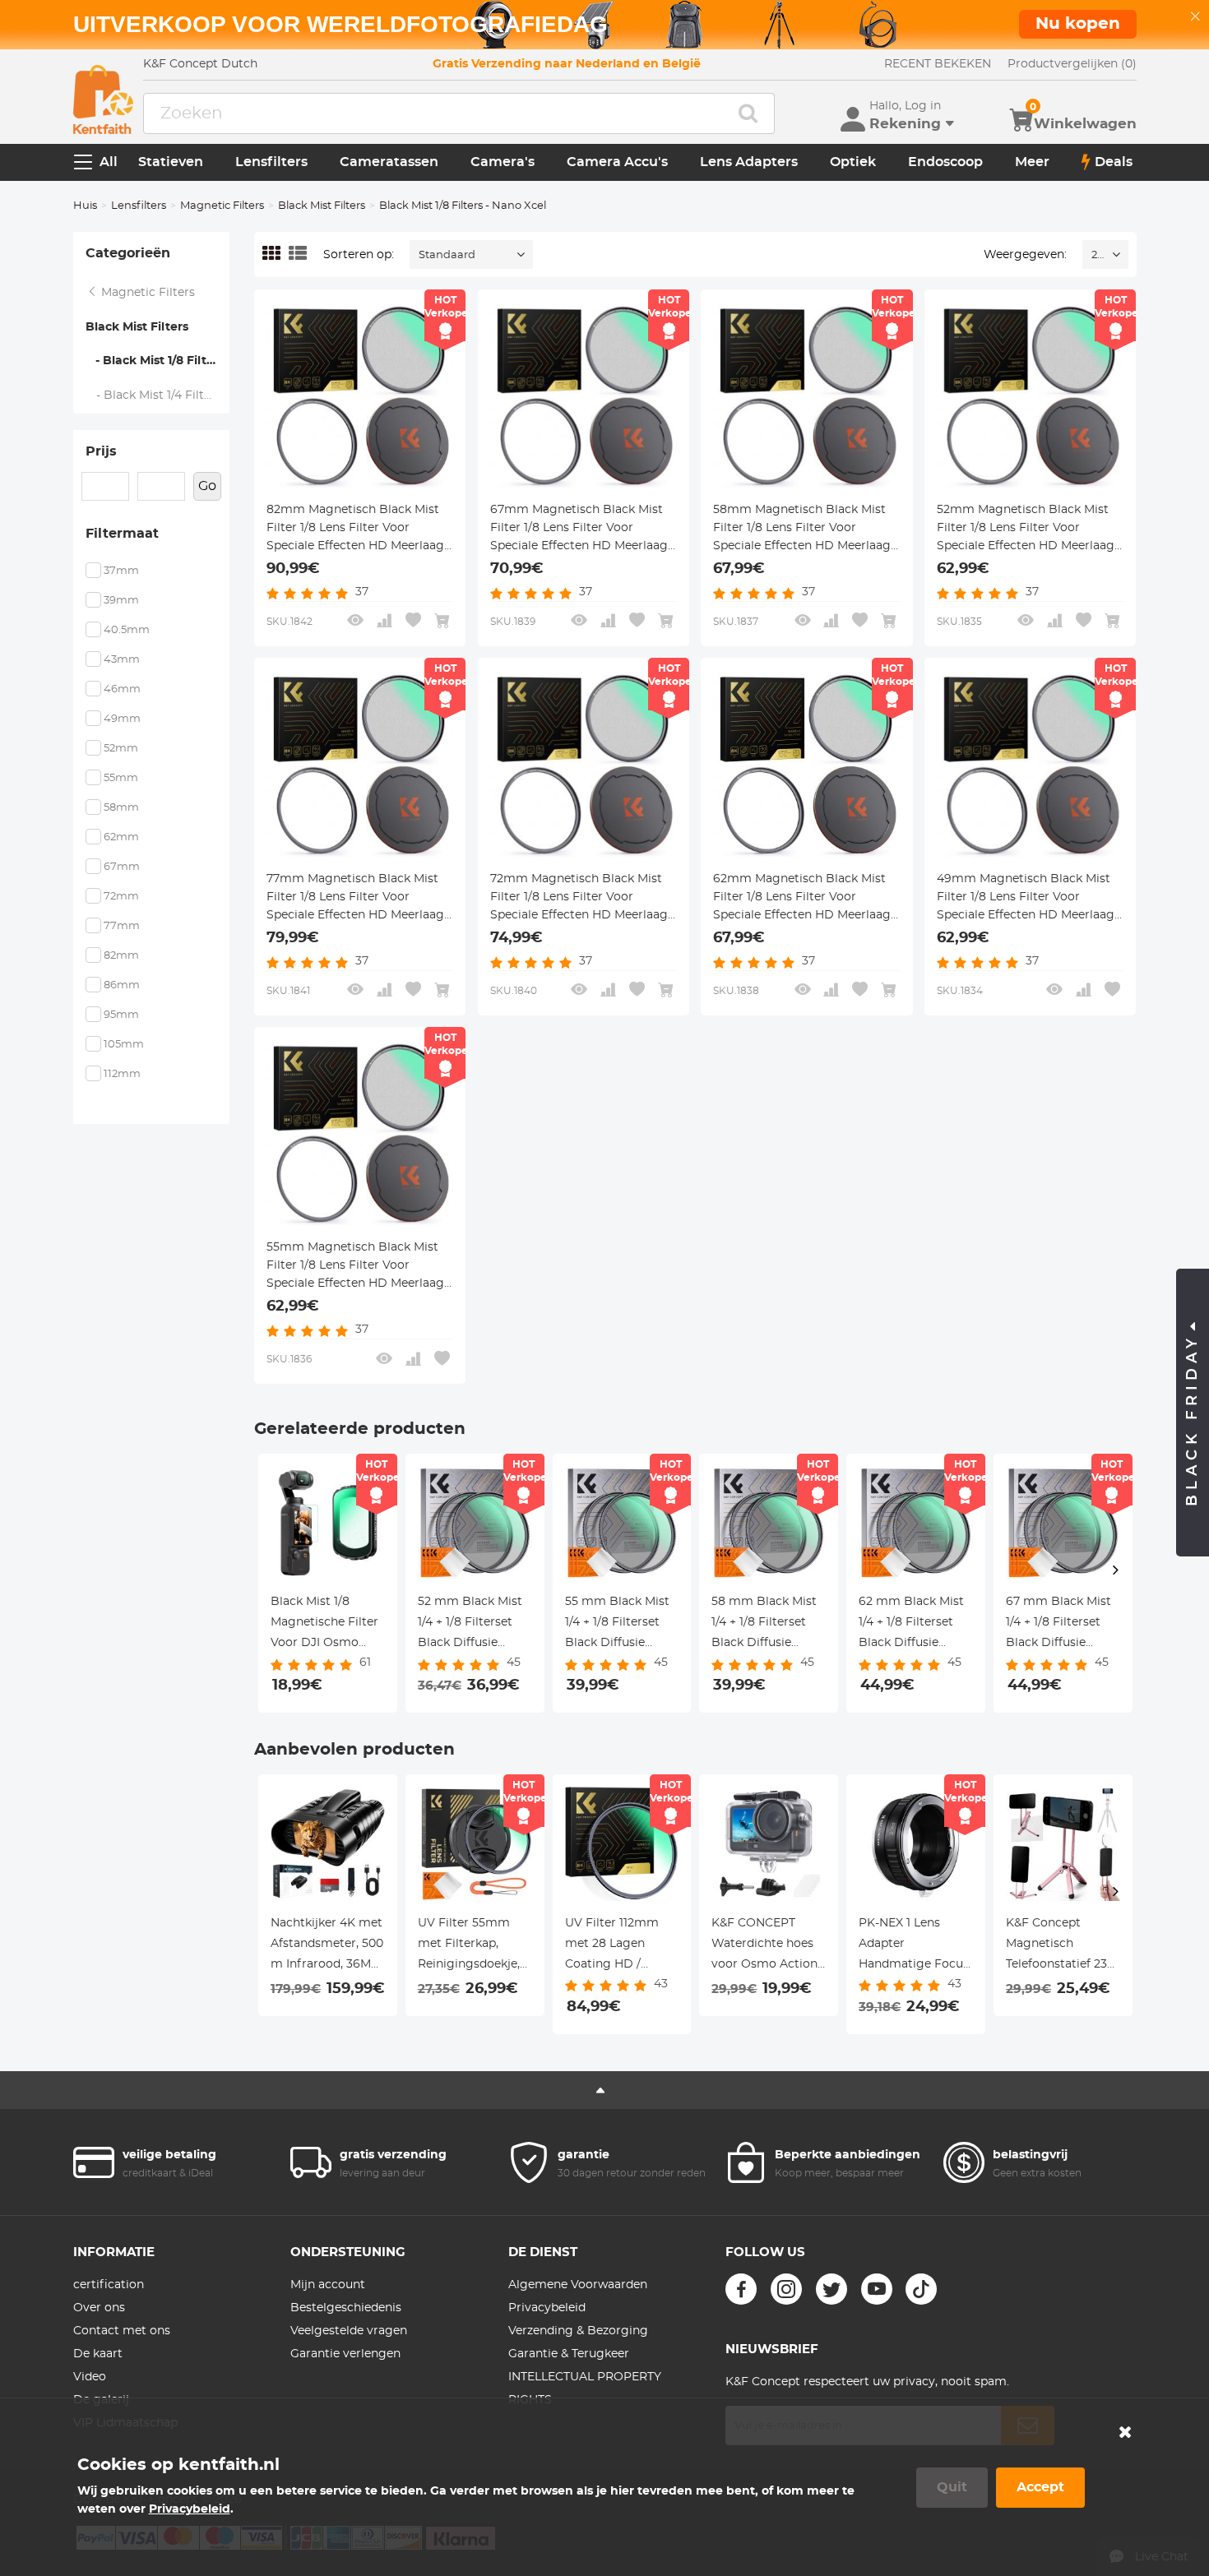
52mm (121, 749)
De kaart (98, 2354)
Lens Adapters (749, 162)
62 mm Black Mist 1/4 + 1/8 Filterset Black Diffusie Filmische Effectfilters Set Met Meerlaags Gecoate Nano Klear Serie (911, 1625)
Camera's (503, 162)
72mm (121, 897)
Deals (1114, 162)
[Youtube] (877, 2289)
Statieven (171, 162)
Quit (952, 2487)
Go (207, 486)
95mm (121, 1015)
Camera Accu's (617, 162)
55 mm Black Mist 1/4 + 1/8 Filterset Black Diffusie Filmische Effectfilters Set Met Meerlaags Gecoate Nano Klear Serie (617, 1625)
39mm (121, 601)
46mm (122, 689)
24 (1098, 255)
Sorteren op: (359, 255)
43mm (122, 660)
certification (109, 2285)
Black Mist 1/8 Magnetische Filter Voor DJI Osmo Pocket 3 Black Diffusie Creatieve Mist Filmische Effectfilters (324, 1625)
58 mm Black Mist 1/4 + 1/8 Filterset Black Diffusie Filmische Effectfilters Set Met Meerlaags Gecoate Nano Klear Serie (764, 1625)
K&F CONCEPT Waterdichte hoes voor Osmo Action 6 (764, 1946)
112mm (122, 1074)
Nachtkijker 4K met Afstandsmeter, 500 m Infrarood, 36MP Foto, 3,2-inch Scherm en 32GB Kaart (327, 1946)
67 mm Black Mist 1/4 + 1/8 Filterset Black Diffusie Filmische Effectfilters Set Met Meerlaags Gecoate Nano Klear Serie (1058, 1625)
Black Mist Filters (322, 206)
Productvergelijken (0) (1072, 64)
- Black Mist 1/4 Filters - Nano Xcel (158, 395)
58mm (121, 808)
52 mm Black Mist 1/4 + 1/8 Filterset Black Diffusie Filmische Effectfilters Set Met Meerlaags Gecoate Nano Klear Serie (470, 1625)
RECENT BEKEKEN (938, 64)
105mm (124, 1045)
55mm (121, 778)
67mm (122, 867)
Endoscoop (945, 162)
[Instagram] (786, 2289)
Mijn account (328, 2285)
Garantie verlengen (345, 2354)
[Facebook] (741, 2289)
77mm (122, 926)
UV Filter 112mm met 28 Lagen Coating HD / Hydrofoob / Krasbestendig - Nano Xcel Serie (612, 1946)
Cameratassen (389, 162)
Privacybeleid (547, 2308)
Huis (85, 206)
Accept (1040, 2487)
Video (90, 2377)
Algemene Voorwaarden (578, 2285)
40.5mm (127, 630)
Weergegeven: (1025, 255)
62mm (121, 837)
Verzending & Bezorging (578, 2331)
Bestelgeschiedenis (346, 2308)
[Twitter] (831, 2289)
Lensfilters (271, 162)
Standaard (447, 255)
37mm (121, 571)
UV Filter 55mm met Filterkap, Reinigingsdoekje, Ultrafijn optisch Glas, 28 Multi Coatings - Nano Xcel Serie (469, 1946)
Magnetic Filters (222, 206)
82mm (121, 956)
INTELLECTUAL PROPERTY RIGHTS (585, 2389)
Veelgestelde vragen (349, 2331)
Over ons (99, 2308)
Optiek (853, 162)
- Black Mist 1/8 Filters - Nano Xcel (158, 361)
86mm (122, 985)
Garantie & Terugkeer (569, 2354)
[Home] (103, 99)
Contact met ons (122, 2331)
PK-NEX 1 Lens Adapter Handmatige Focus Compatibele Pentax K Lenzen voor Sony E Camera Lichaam (914, 1946)
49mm (122, 719)
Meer (1032, 162)
